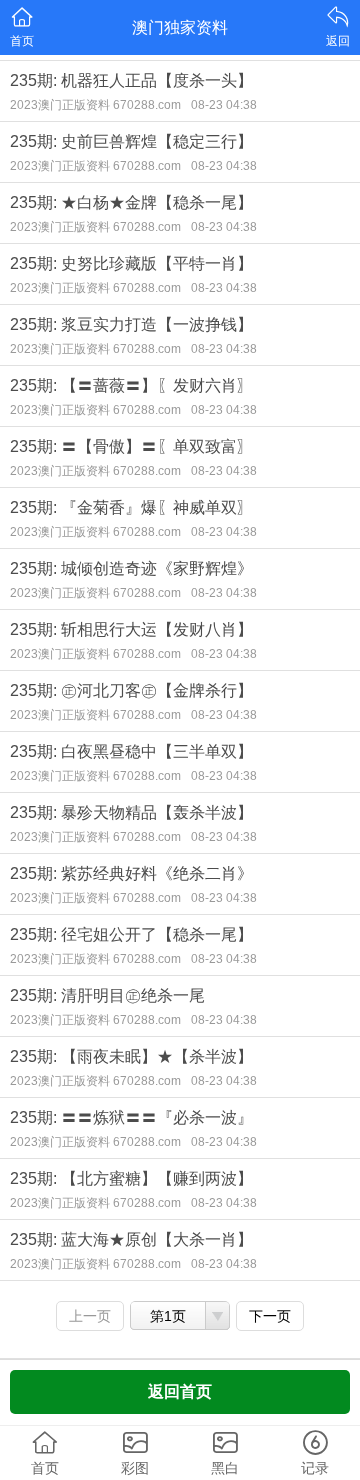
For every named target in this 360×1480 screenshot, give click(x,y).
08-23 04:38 (224, 105)
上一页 (90, 1316)
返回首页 (180, 1391)
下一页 (270, 1316)
